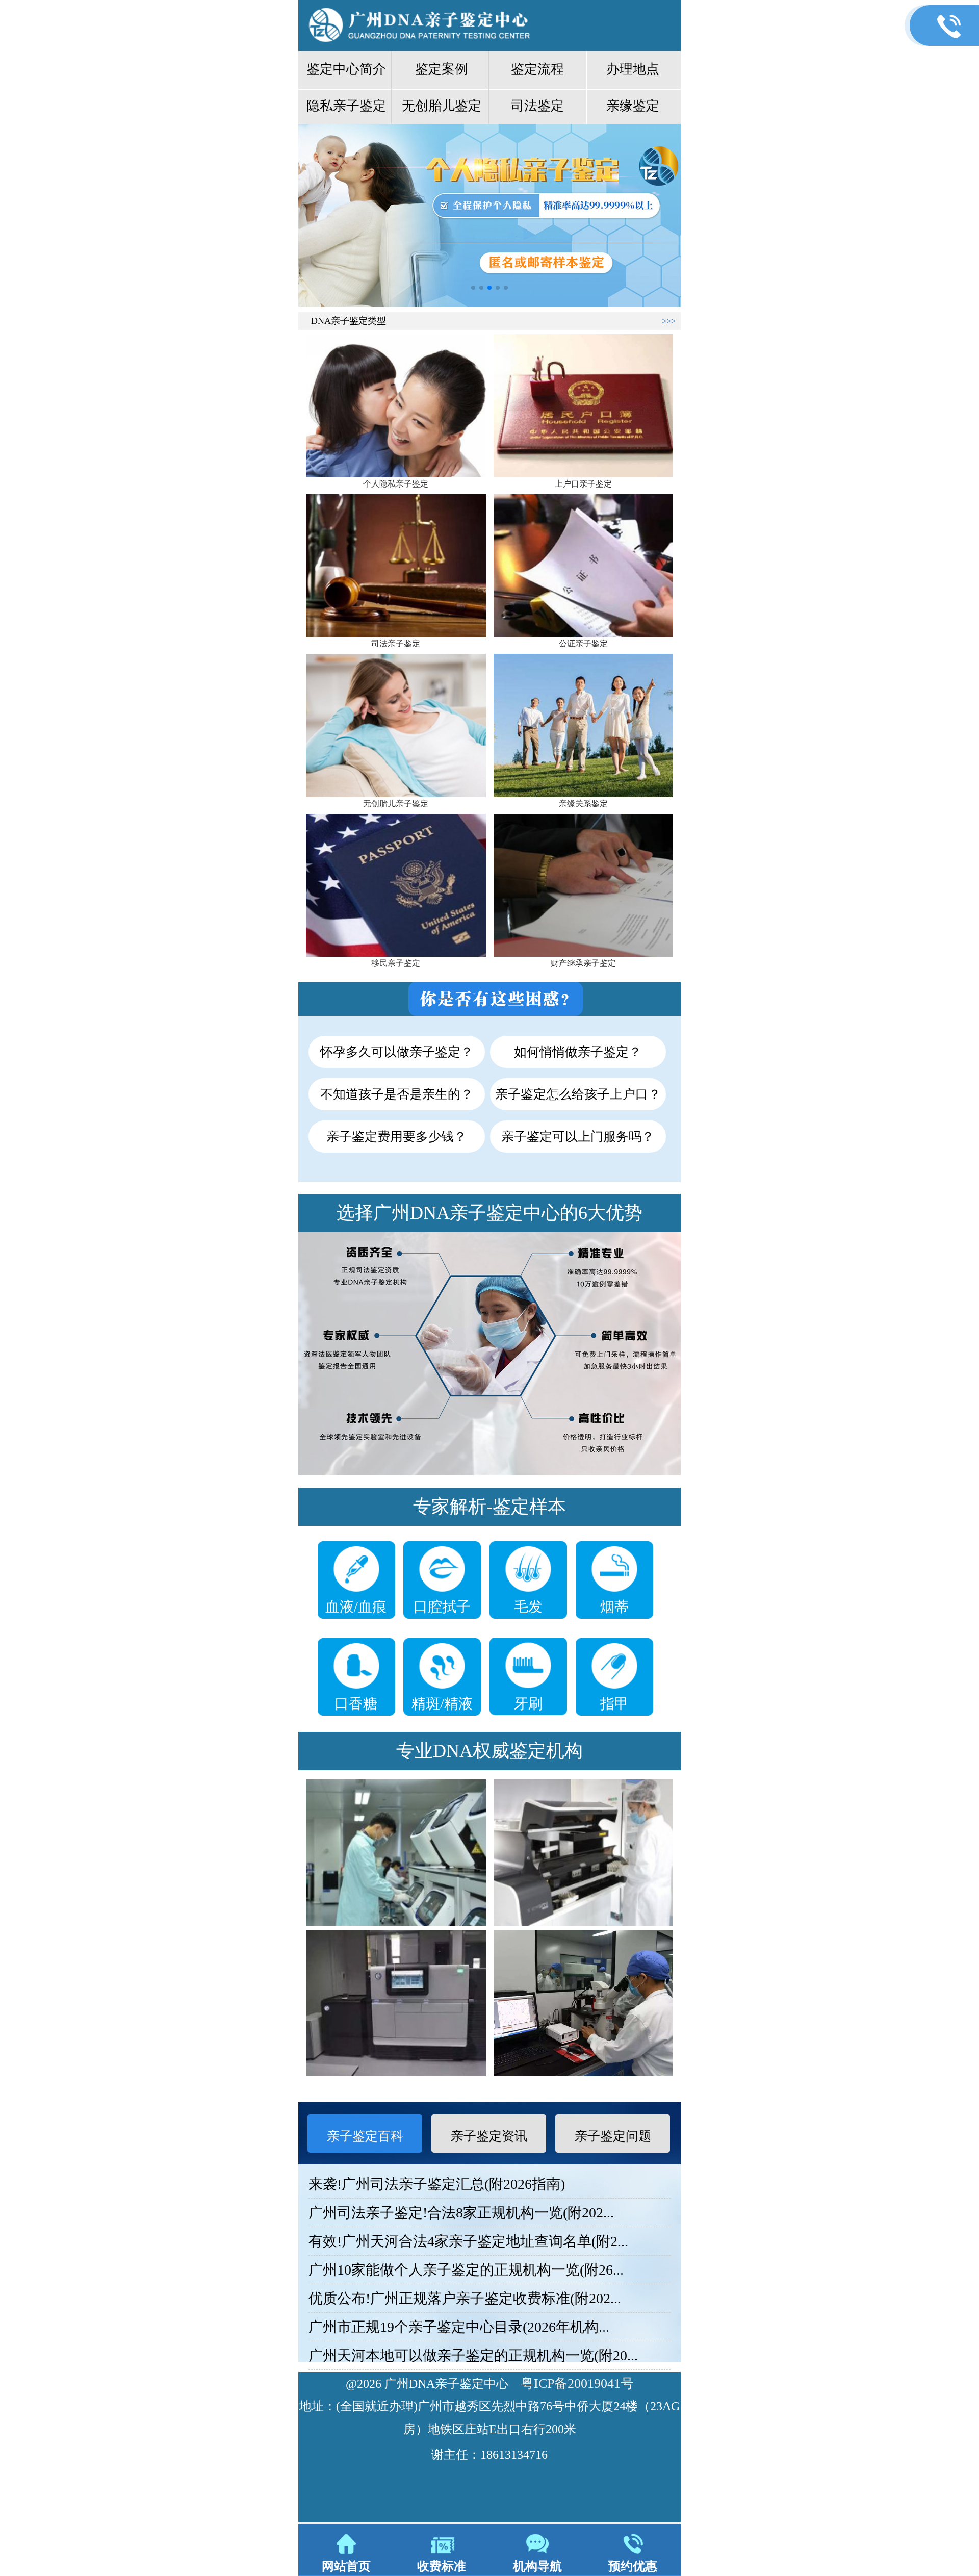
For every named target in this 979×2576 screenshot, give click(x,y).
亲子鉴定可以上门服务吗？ (578, 1137)
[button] (473, 288)
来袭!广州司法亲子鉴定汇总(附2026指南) (437, 2184)
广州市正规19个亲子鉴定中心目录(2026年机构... (459, 2327)
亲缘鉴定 (633, 106)
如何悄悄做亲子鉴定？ (578, 1052)
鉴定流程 (537, 69)
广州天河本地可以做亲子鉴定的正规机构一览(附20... (473, 2355)
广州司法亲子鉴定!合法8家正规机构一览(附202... (461, 2213)
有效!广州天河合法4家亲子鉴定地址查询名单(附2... (468, 2241)
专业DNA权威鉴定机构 (489, 1751)
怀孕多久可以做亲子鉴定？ (397, 1052)
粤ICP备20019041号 (577, 2383)
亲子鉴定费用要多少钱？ (396, 1137)
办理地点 (633, 69)
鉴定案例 (442, 69)
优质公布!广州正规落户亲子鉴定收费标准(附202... (465, 2298)
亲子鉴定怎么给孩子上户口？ (578, 1094)
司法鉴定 (537, 106)
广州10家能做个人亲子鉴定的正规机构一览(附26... (466, 2270)
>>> (669, 321)
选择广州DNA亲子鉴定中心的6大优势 (489, 1213)
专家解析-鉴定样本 (489, 1507)
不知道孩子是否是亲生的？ (397, 1094)
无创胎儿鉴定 (442, 106)
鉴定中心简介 (346, 69)
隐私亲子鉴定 (346, 106)
